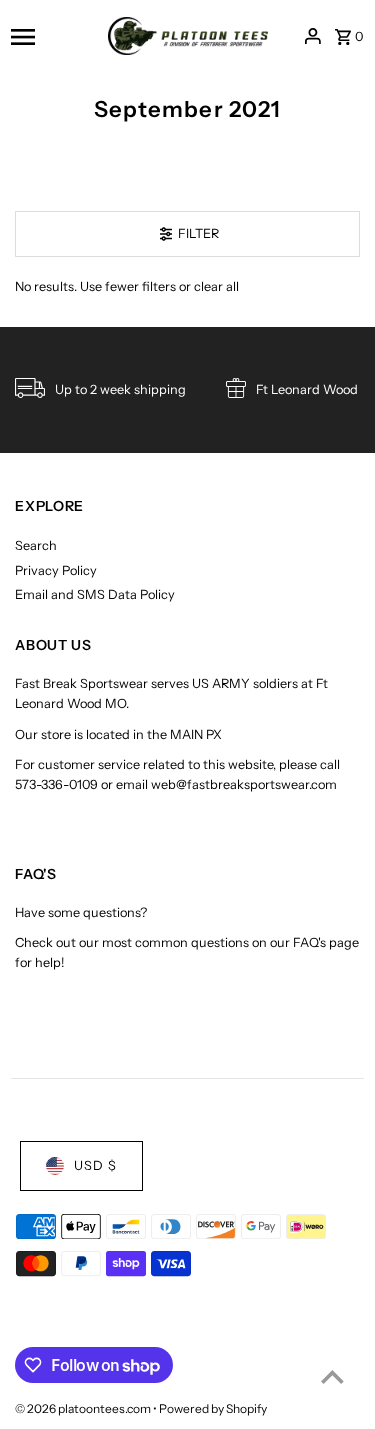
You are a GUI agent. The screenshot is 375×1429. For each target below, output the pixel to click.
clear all (216, 286)
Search (36, 545)
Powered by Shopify (213, 1408)
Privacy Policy (56, 570)
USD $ (95, 1165)
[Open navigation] (53, 36)
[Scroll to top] (332, 1376)
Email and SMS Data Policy (95, 594)
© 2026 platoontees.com (84, 1408)
